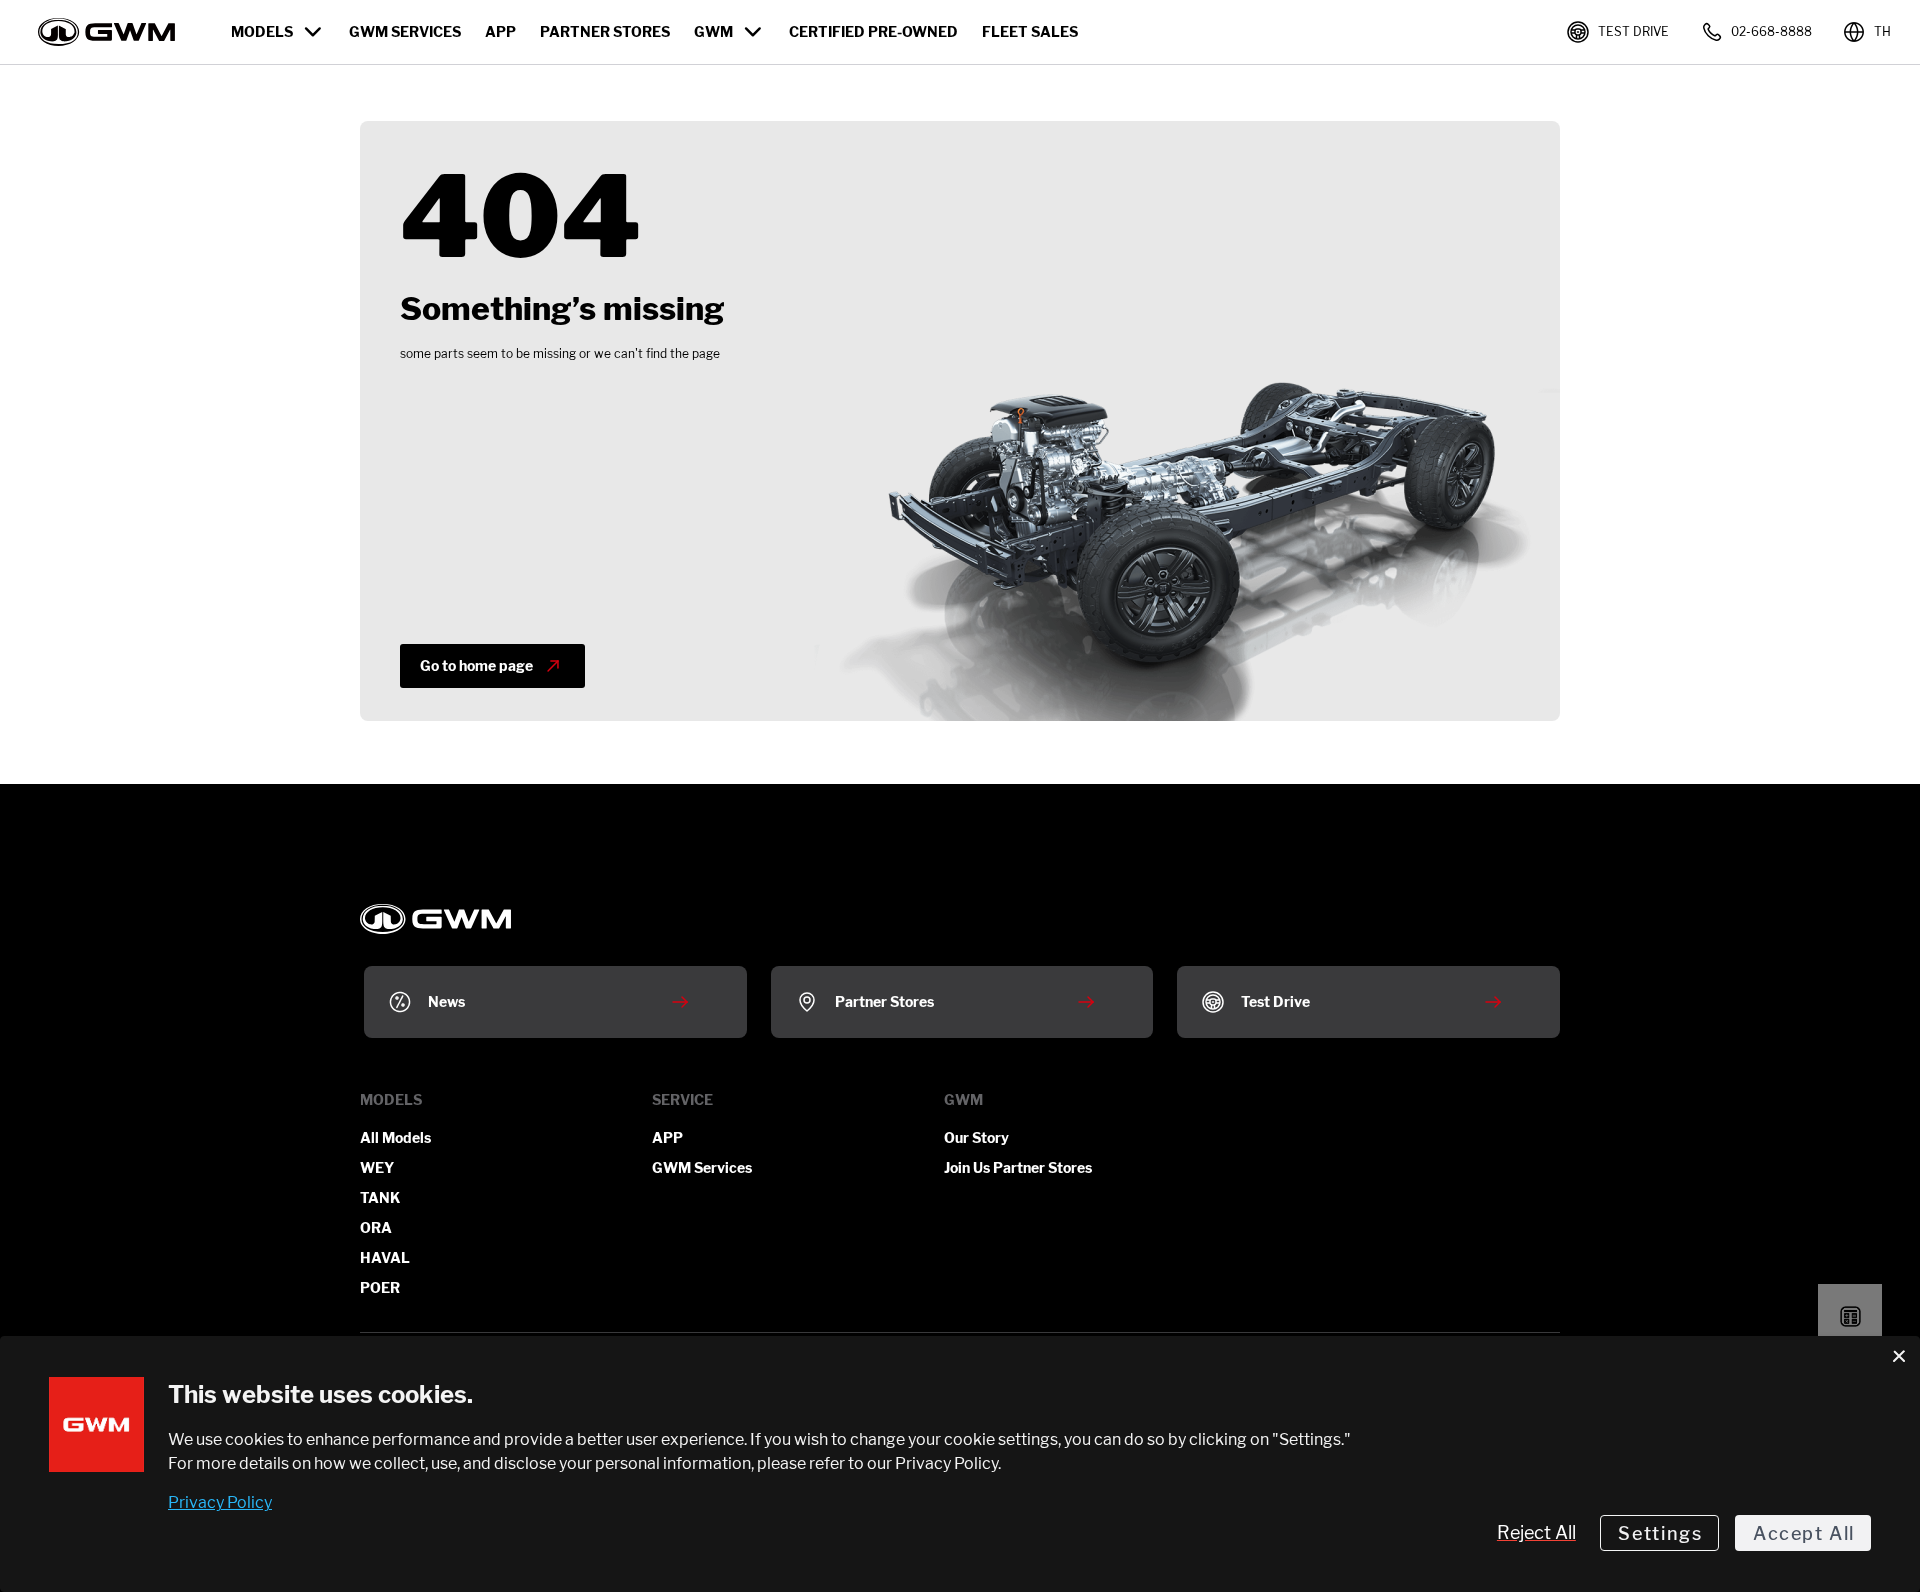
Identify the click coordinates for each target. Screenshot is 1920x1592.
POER (380, 1287)
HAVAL (385, 1257)
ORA (376, 1227)
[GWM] (960, 919)
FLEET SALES (1030, 31)
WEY (377, 1167)
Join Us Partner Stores (1018, 1167)
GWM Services (702, 1167)
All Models (395, 1137)
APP (500, 31)
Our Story (976, 1137)
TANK (380, 1197)
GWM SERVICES (405, 31)
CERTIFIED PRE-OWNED (873, 31)
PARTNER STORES (605, 31)
